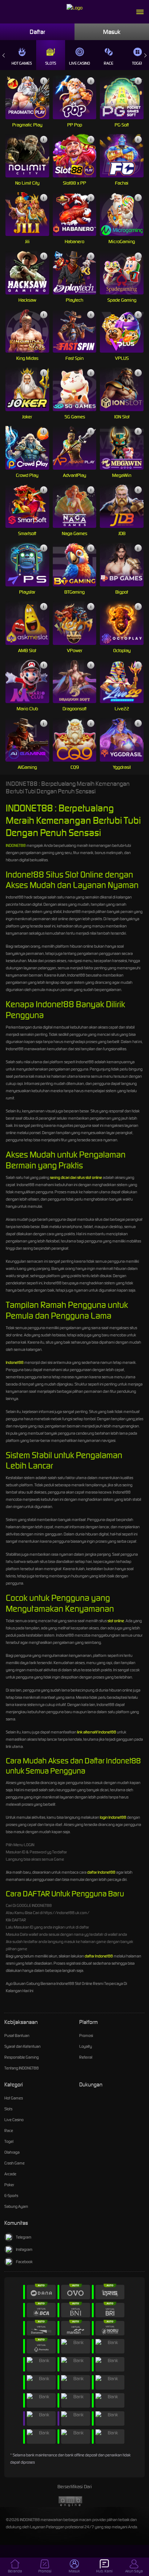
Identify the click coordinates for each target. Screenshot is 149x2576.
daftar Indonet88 (101, 1872)
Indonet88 (15, 1362)
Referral (86, 2057)
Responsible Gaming (22, 2057)
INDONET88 (16, 845)
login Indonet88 (113, 1817)
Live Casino (80, 63)
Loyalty (86, 2046)
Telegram (24, 2237)
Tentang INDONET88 (22, 2068)
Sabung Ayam (16, 2206)
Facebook (24, 2262)
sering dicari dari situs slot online (76, 1177)
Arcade (10, 2174)
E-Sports (11, 2196)
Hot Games (22, 63)
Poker (9, 2185)
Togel (9, 2141)
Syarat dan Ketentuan (22, 2046)
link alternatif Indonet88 (97, 1732)
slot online (116, 1621)
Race (108, 63)
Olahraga (12, 2152)
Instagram (24, 2249)
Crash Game (14, 2163)
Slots (51, 63)
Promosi (86, 2036)
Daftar (37, 32)
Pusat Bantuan (17, 2036)
